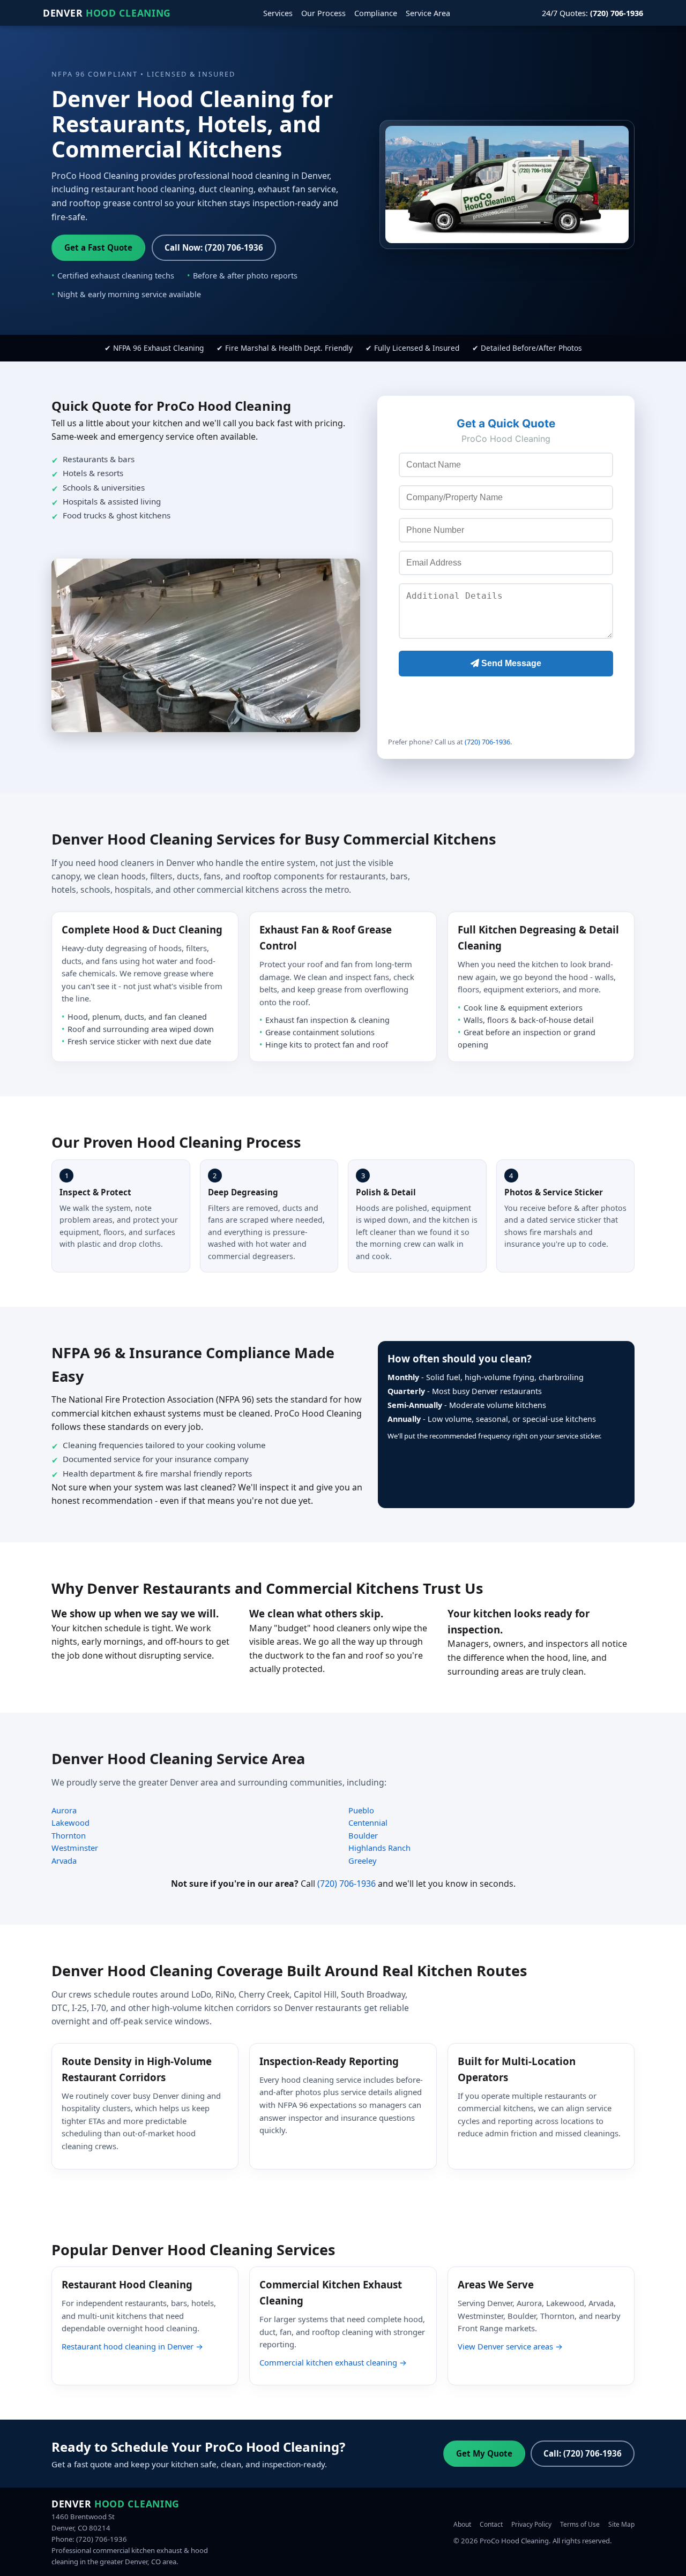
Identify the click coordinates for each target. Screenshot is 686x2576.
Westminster (75, 1848)
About (462, 2524)
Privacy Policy (531, 2524)
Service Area (428, 13)
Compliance (376, 13)
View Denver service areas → (510, 2346)
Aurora (64, 1810)
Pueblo (361, 1810)
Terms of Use (580, 2524)
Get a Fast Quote (98, 247)
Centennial (368, 1822)
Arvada (64, 1861)
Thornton (69, 1835)
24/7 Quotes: (592, 13)
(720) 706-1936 (487, 742)
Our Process (323, 13)
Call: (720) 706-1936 (583, 2453)
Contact (491, 2524)
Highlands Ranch (379, 1848)
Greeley (363, 1861)
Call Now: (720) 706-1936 (214, 247)
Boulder (363, 1835)
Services (278, 13)
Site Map (621, 2524)
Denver (107, 13)
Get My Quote (484, 2453)
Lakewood (70, 1822)
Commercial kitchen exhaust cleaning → (333, 2362)
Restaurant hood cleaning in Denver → (132, 2346)
